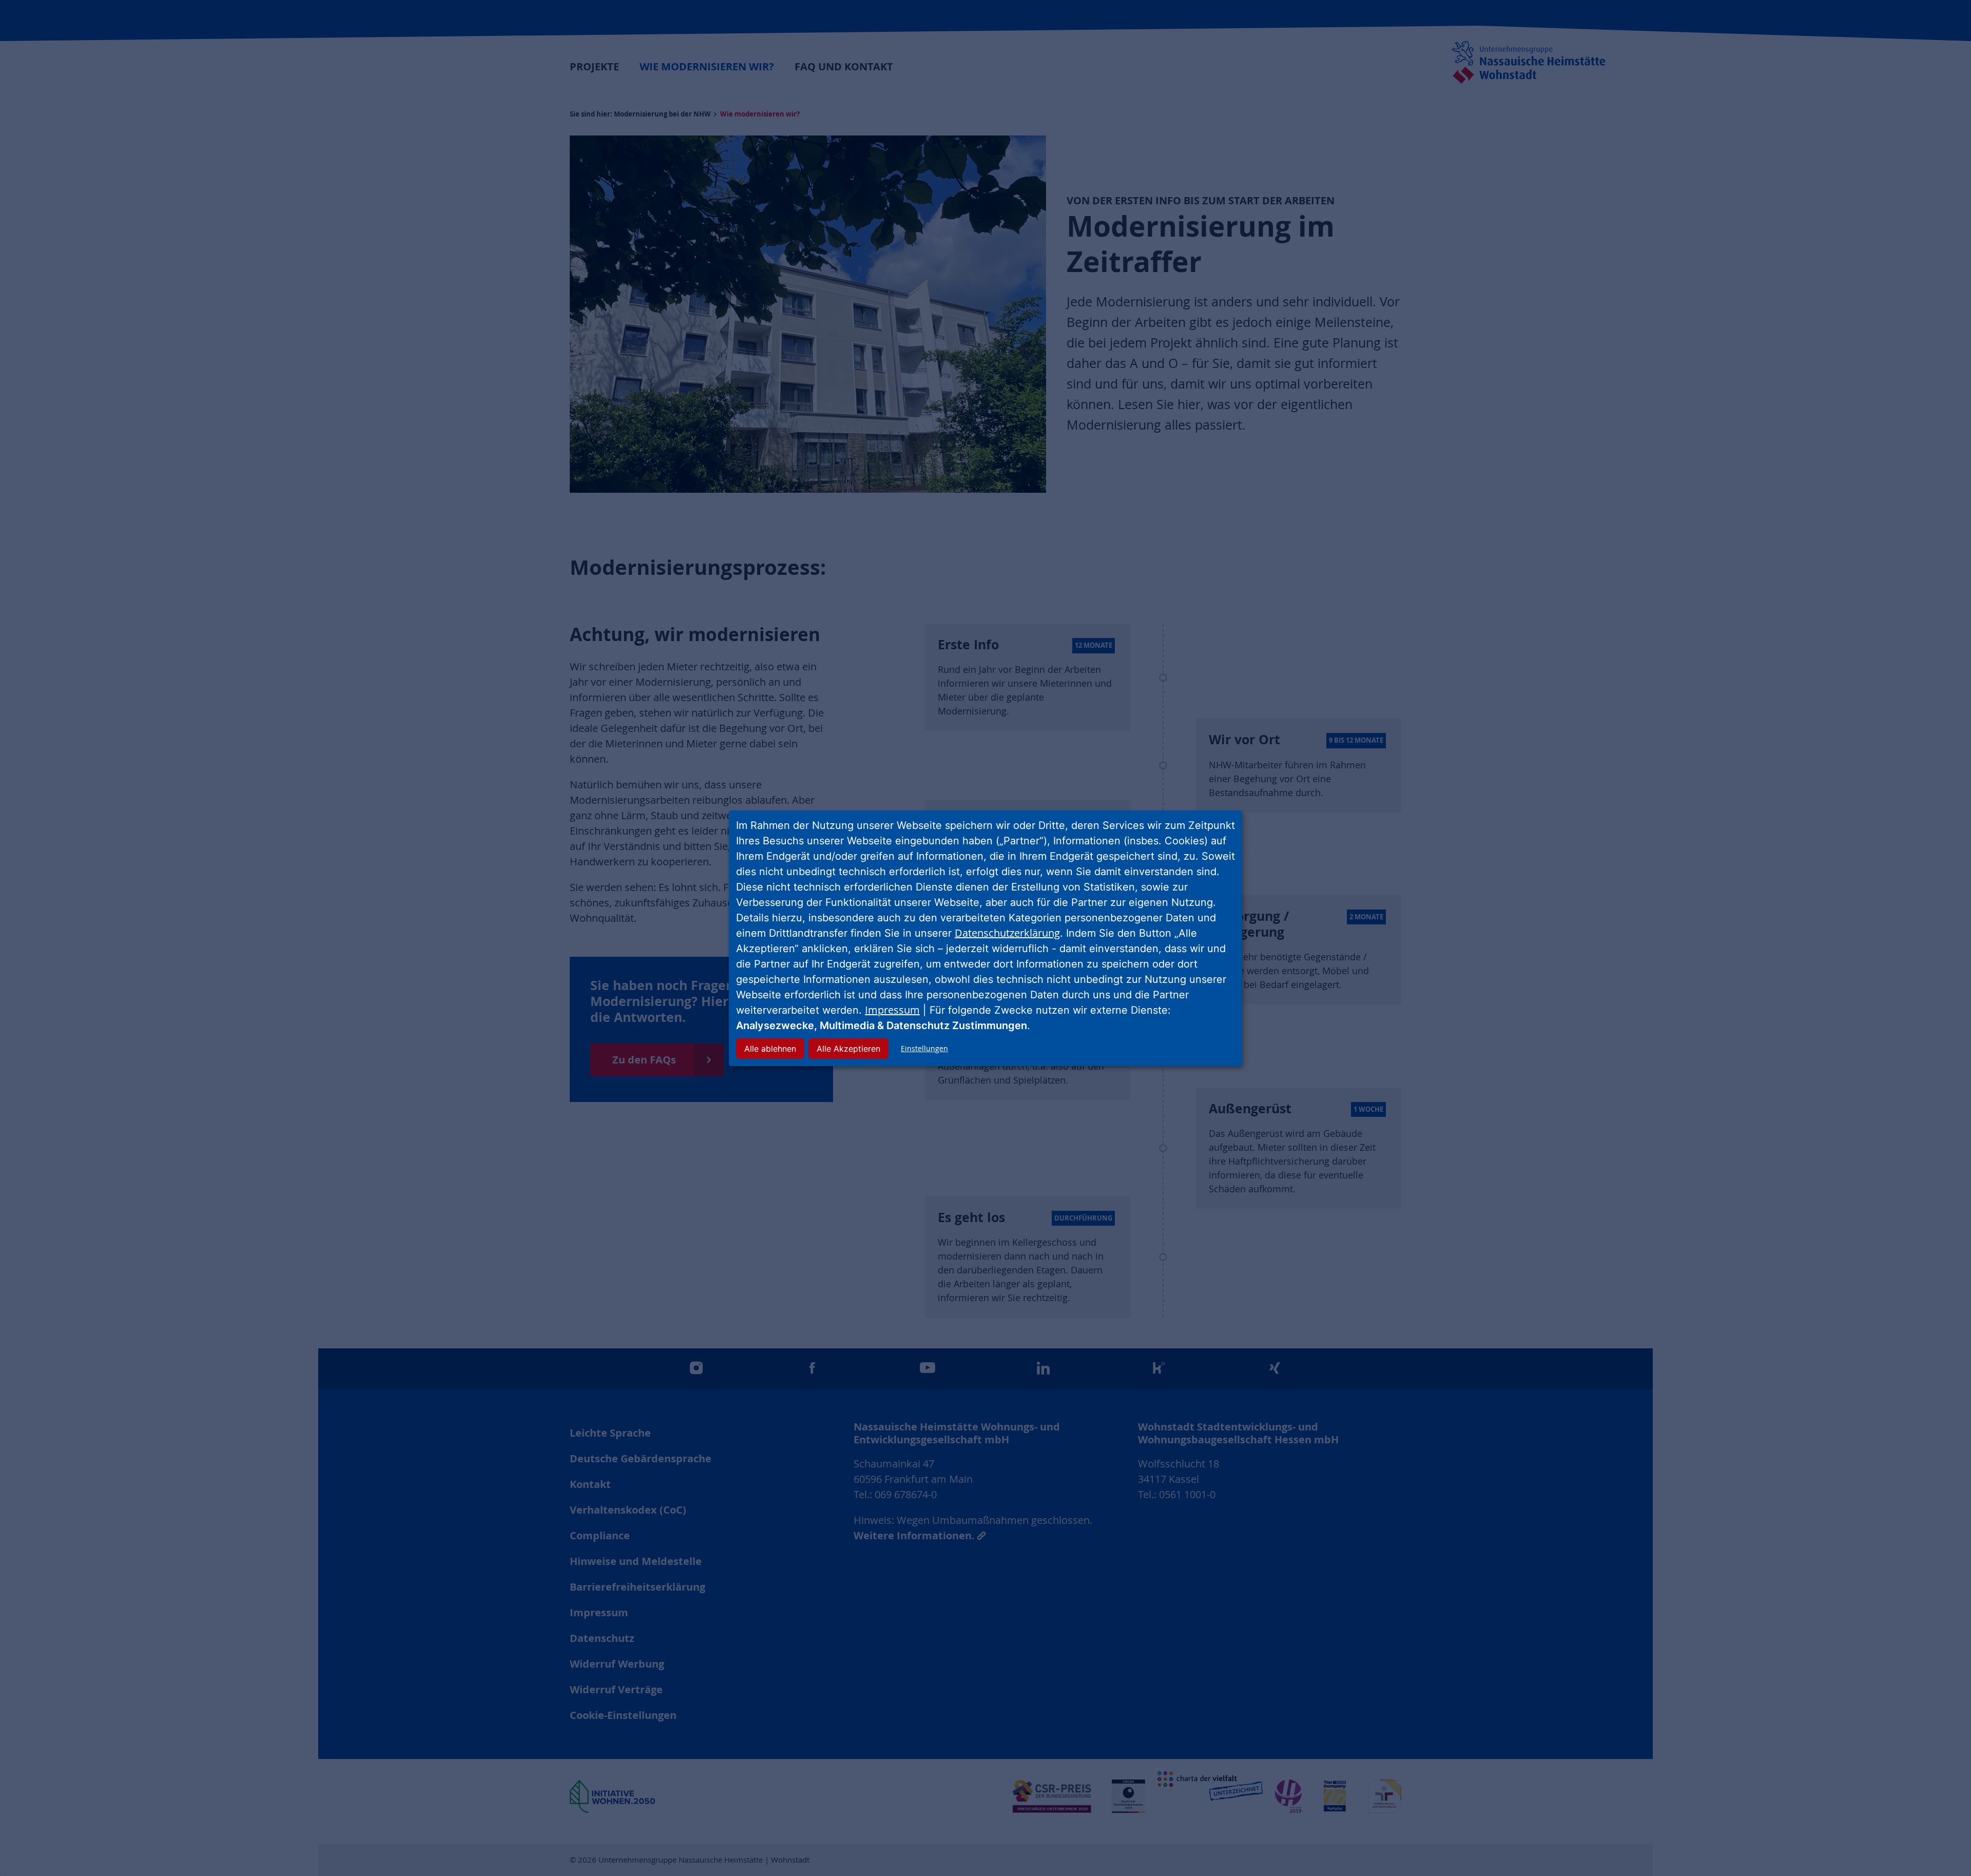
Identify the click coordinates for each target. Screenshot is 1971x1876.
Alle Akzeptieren (848, 1049)
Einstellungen (924, 1048)
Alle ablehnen (770, 1049)
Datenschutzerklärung (1007, 933)
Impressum (892, 1010)
